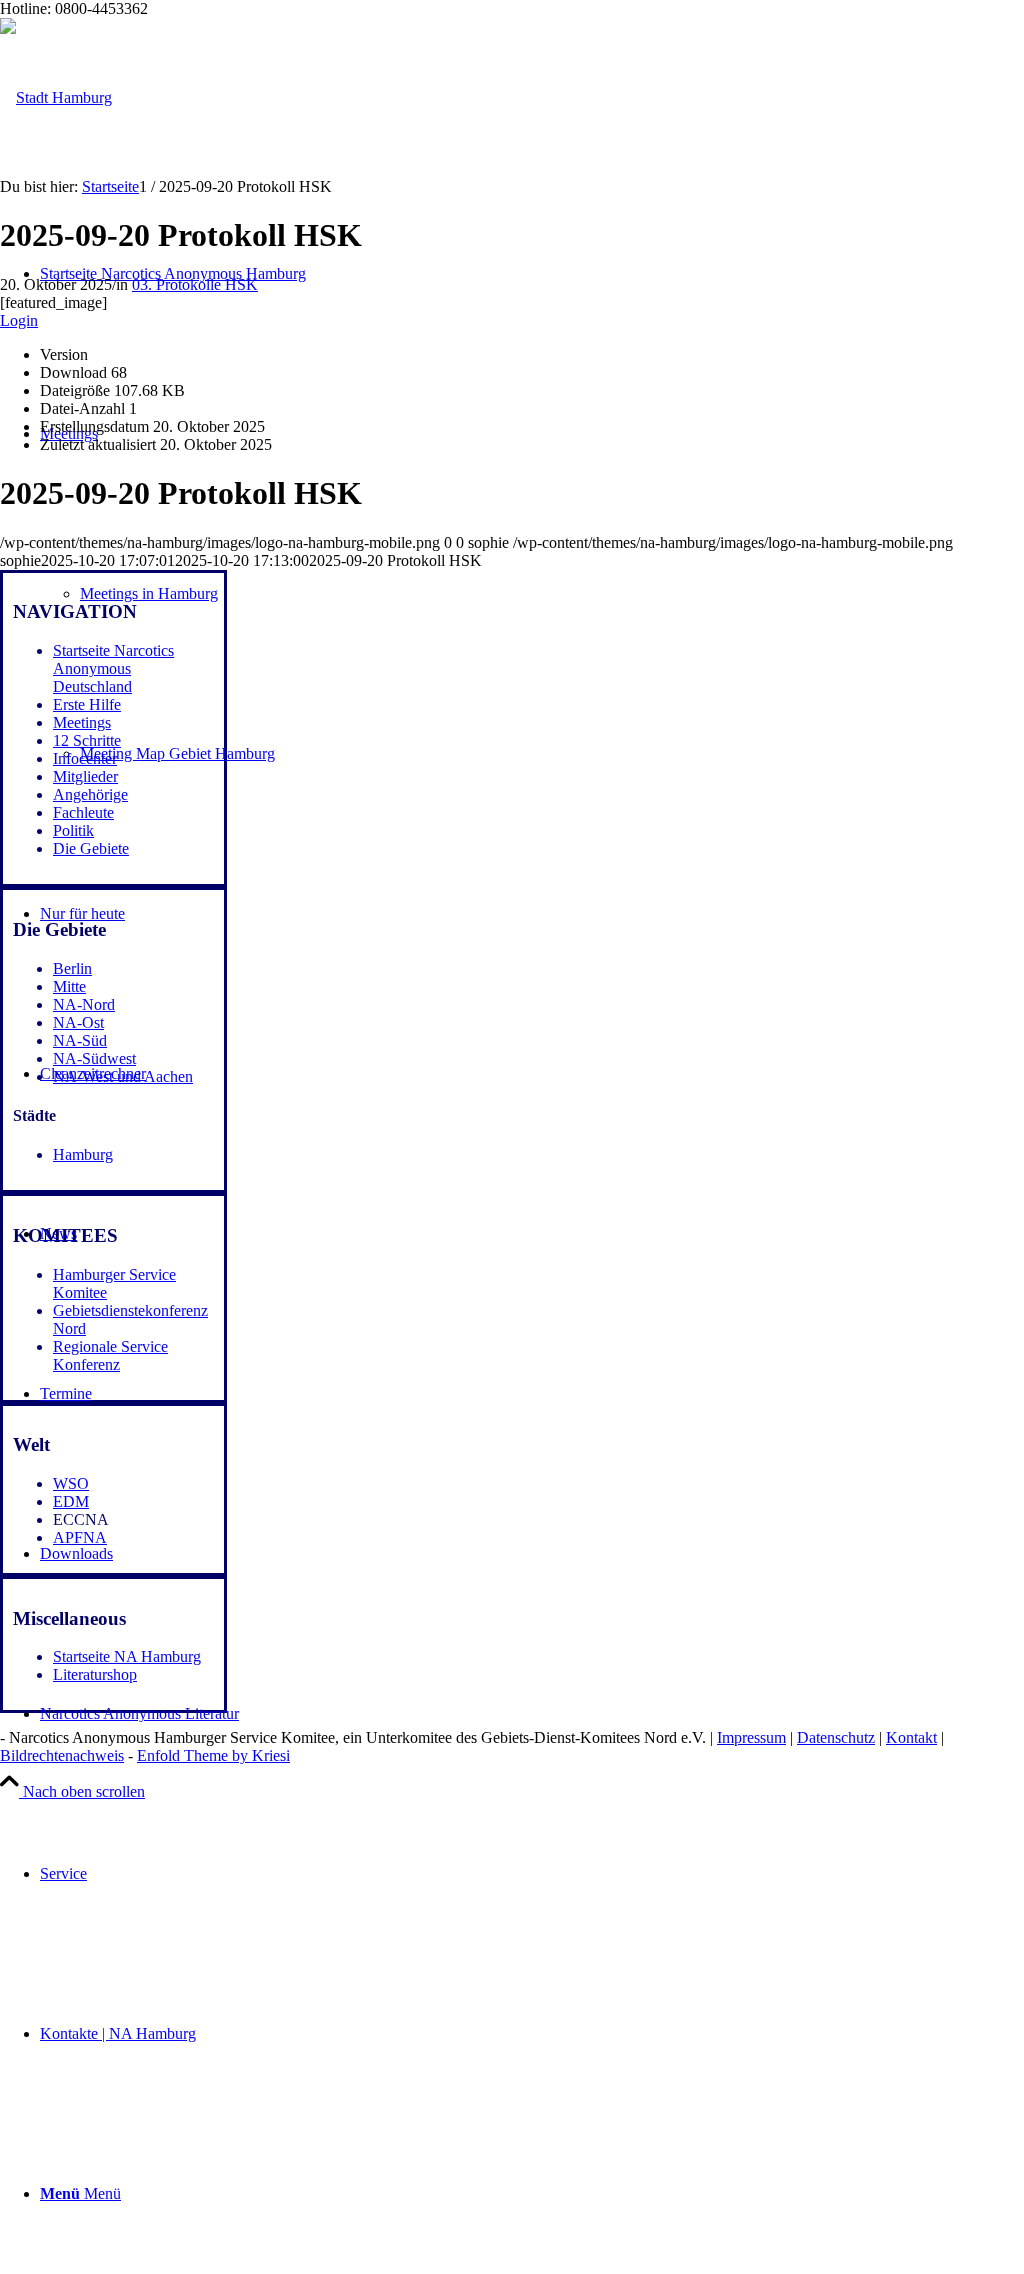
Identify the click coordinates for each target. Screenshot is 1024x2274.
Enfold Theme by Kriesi (213, 1755)
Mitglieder (85, 776)
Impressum (751, 1737)
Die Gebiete (91, 848)
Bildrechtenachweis (62, 1755)
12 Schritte (87, 740)
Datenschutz (836, 1737)
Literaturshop (95, 1674)
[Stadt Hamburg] (56, 97)
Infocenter (85, 758)
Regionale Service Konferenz (110, 1355)
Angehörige (90, 794)
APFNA (80, 1537)
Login (19, 320)
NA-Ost (78, 1022)
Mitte (69, 986)
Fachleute (83, 812)
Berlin (72, 968)
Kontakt (911, 1737)
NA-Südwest (94, 1058)
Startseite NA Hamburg (127, 1656)
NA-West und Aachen (123, 1076)
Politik (73, 830)
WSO (71, 1483)
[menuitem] (532, 1874)
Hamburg (83, 1154)
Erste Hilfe (87, 704)
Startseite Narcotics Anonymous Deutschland (113, 668)
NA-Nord (84, 1004)
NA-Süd (80, 1040)
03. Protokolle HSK (195, 284)
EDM (71, 1501)
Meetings (82, 722)
